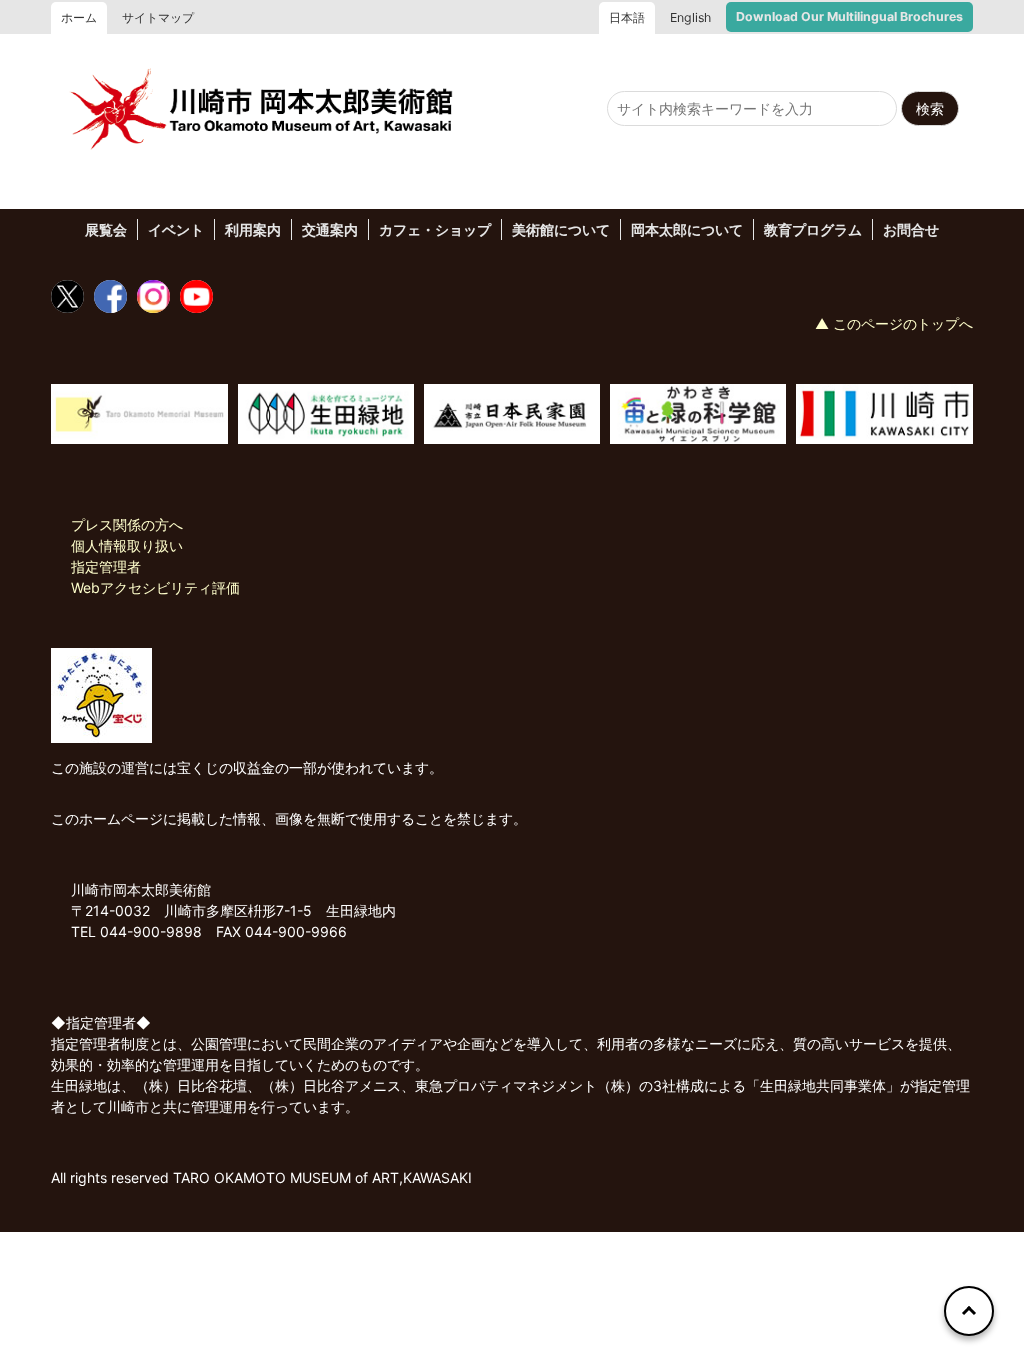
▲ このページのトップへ (894, 323)
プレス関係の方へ (127, 524)
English (690, 17)
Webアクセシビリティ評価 (155, 587)
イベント (176, 229)
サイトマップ (158, 17)
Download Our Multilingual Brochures (849, 16)
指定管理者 (106, 566)
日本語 (627, 17)
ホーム (79, 17)
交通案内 (330, 229)
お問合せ (911, 229)
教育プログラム (813, 229)
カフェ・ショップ (435, 229)
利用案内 (253, 229)
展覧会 (106, 229)
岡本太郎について (687, 229)
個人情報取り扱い (127, 545)
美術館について (561, 229)
